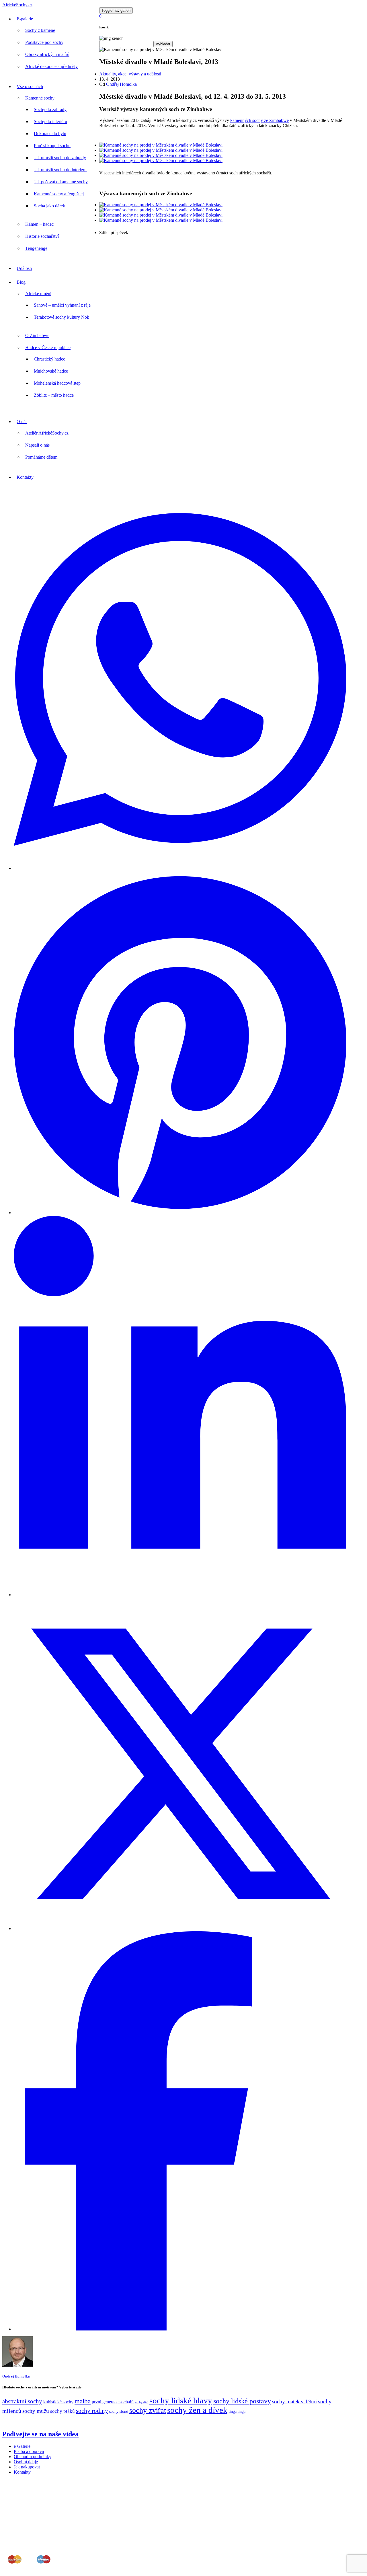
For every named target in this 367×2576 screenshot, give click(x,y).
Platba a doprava (29, 2451)
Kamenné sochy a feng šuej (59, 194)
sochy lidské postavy (242, 2401)
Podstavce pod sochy (44, 42)
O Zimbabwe (37, 335)
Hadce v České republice (48, 347)
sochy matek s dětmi (294, 2401)
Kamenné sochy (40, 98)
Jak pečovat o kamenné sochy (61, 182)
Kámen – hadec (39, 224)
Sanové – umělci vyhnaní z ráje (62, 305)
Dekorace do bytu (50, 134)
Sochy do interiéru (50, 121)
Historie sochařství (42, 236)
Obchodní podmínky (33, 2457)
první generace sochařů (113, 2402)
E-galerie (25, 19)
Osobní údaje (26, 2462)
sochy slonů (119, 2412)
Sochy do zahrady (50, 109)
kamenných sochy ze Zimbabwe (259, 120)
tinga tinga (237, 2412)
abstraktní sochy (22, 2401)
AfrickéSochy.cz (17, 5)
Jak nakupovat (27, 2467)
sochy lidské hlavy (181, 2400)
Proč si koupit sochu (52, 146)
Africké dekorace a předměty (51, 66)
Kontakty (25, 477)
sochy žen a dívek (197, 2410)
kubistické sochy (58, 2402)
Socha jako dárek (49, 206)
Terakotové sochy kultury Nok (62, 317)
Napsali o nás (37, 445)
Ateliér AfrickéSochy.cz (47, 433)
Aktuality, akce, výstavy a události (130, 74)
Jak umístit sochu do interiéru (60, 170)
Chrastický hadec (49, 359)
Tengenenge (36, 248)
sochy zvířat (148, 2410)
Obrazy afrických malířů (47, 54)
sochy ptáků (63, 2411)
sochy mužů (36, 2411)
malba (83, 2401)
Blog (21, 282)
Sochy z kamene (40, 30)
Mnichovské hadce (51, 371)
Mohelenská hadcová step (57, 383)
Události (24, 268)
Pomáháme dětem (41, 457)
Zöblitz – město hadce (54, 395)
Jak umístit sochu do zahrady (60, 158)
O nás (22, 421)
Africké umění (38, 294)
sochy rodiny (92, 2411)
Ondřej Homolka (121, 84)
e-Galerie (22, 2446)
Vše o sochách (30, 86)
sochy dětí (141, 2402)
